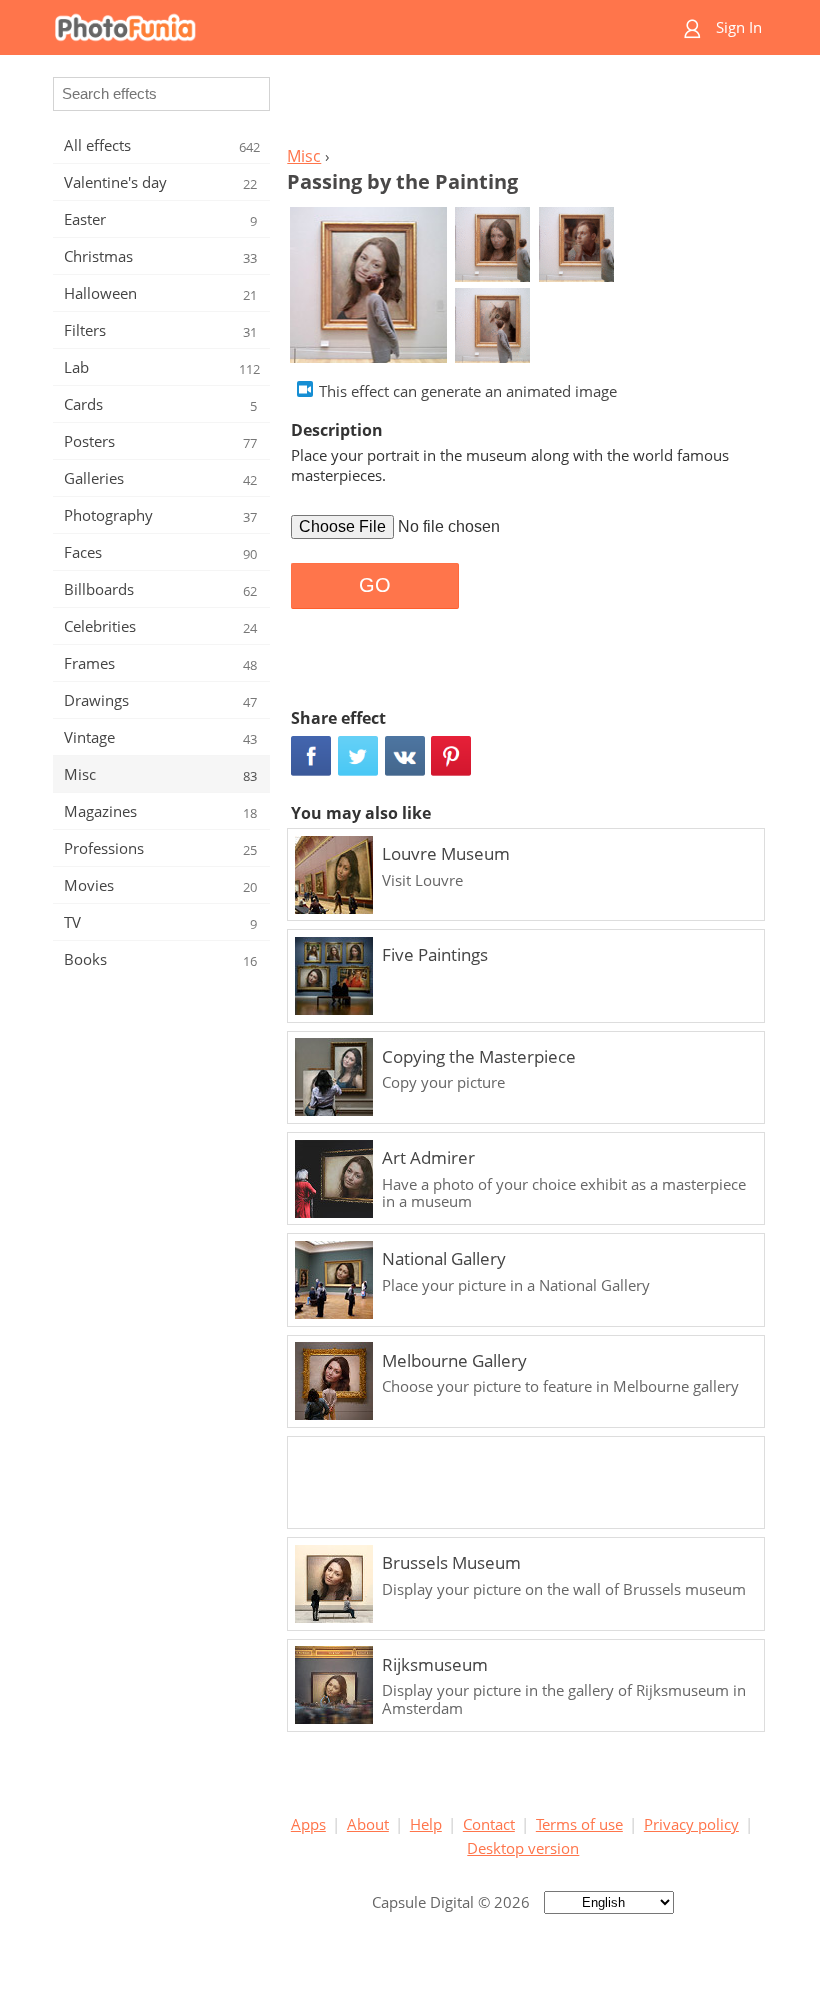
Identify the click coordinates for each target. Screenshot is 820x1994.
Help (426, 1824)
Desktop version (523, 1848)
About (368, 1824)
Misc (304, 156)
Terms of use (579, 1824)
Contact (489, 1824)
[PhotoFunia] (332, 27)
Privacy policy (691, 1824)
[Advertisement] (523, 106)
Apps (308, 1824)
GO (375, 585)
